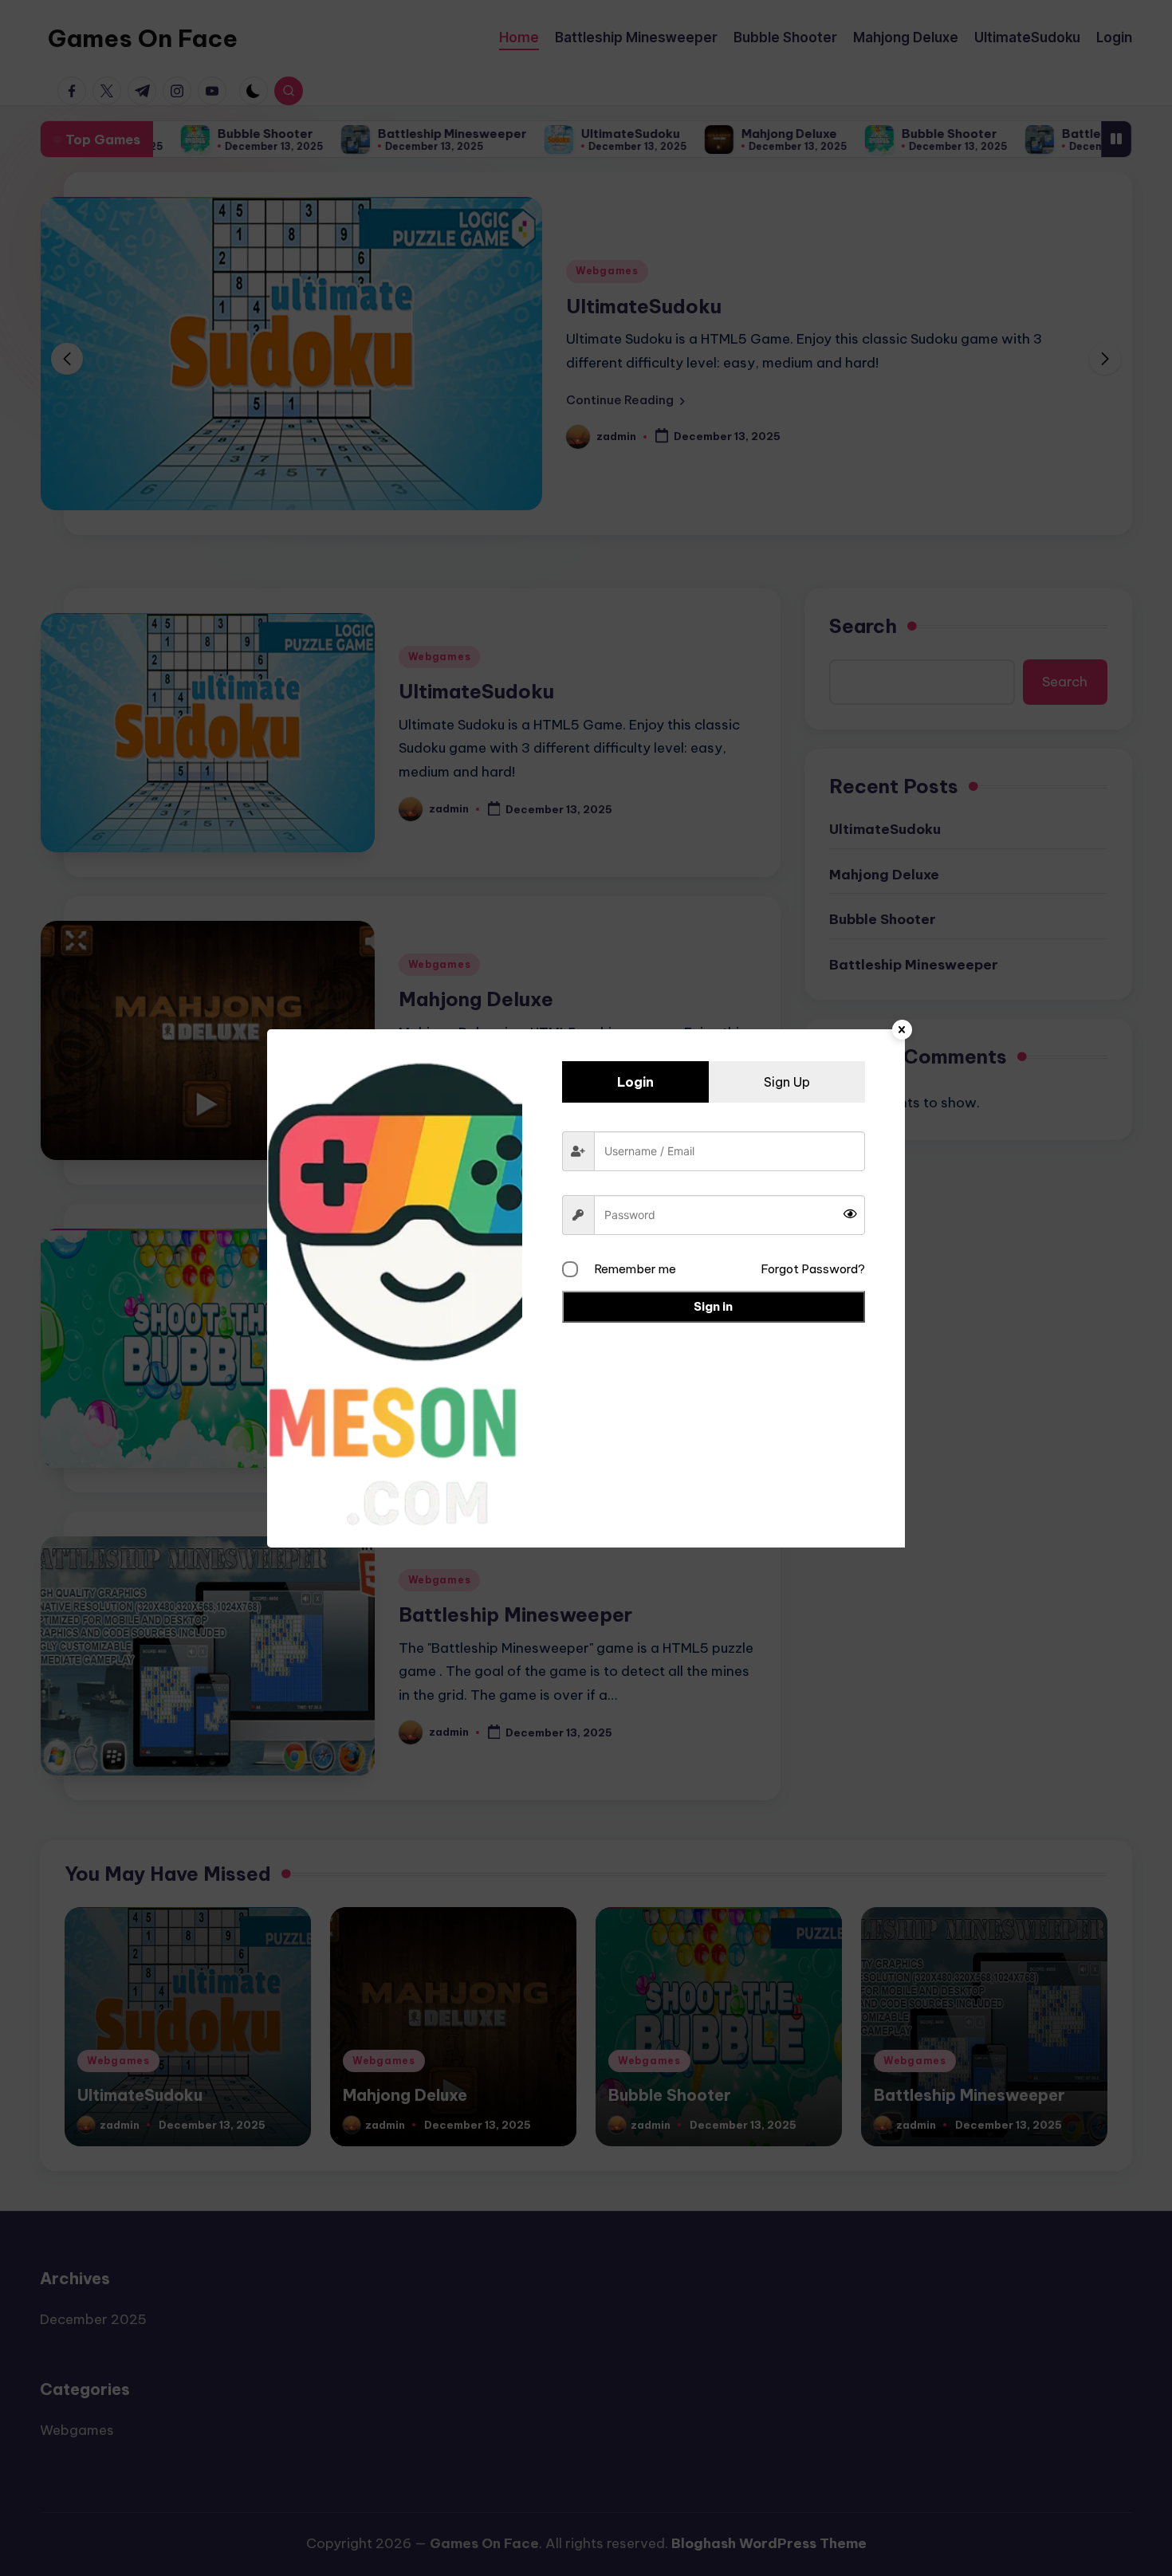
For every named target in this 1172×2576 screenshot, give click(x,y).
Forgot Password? (813, 1269)
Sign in (713, 1306)
